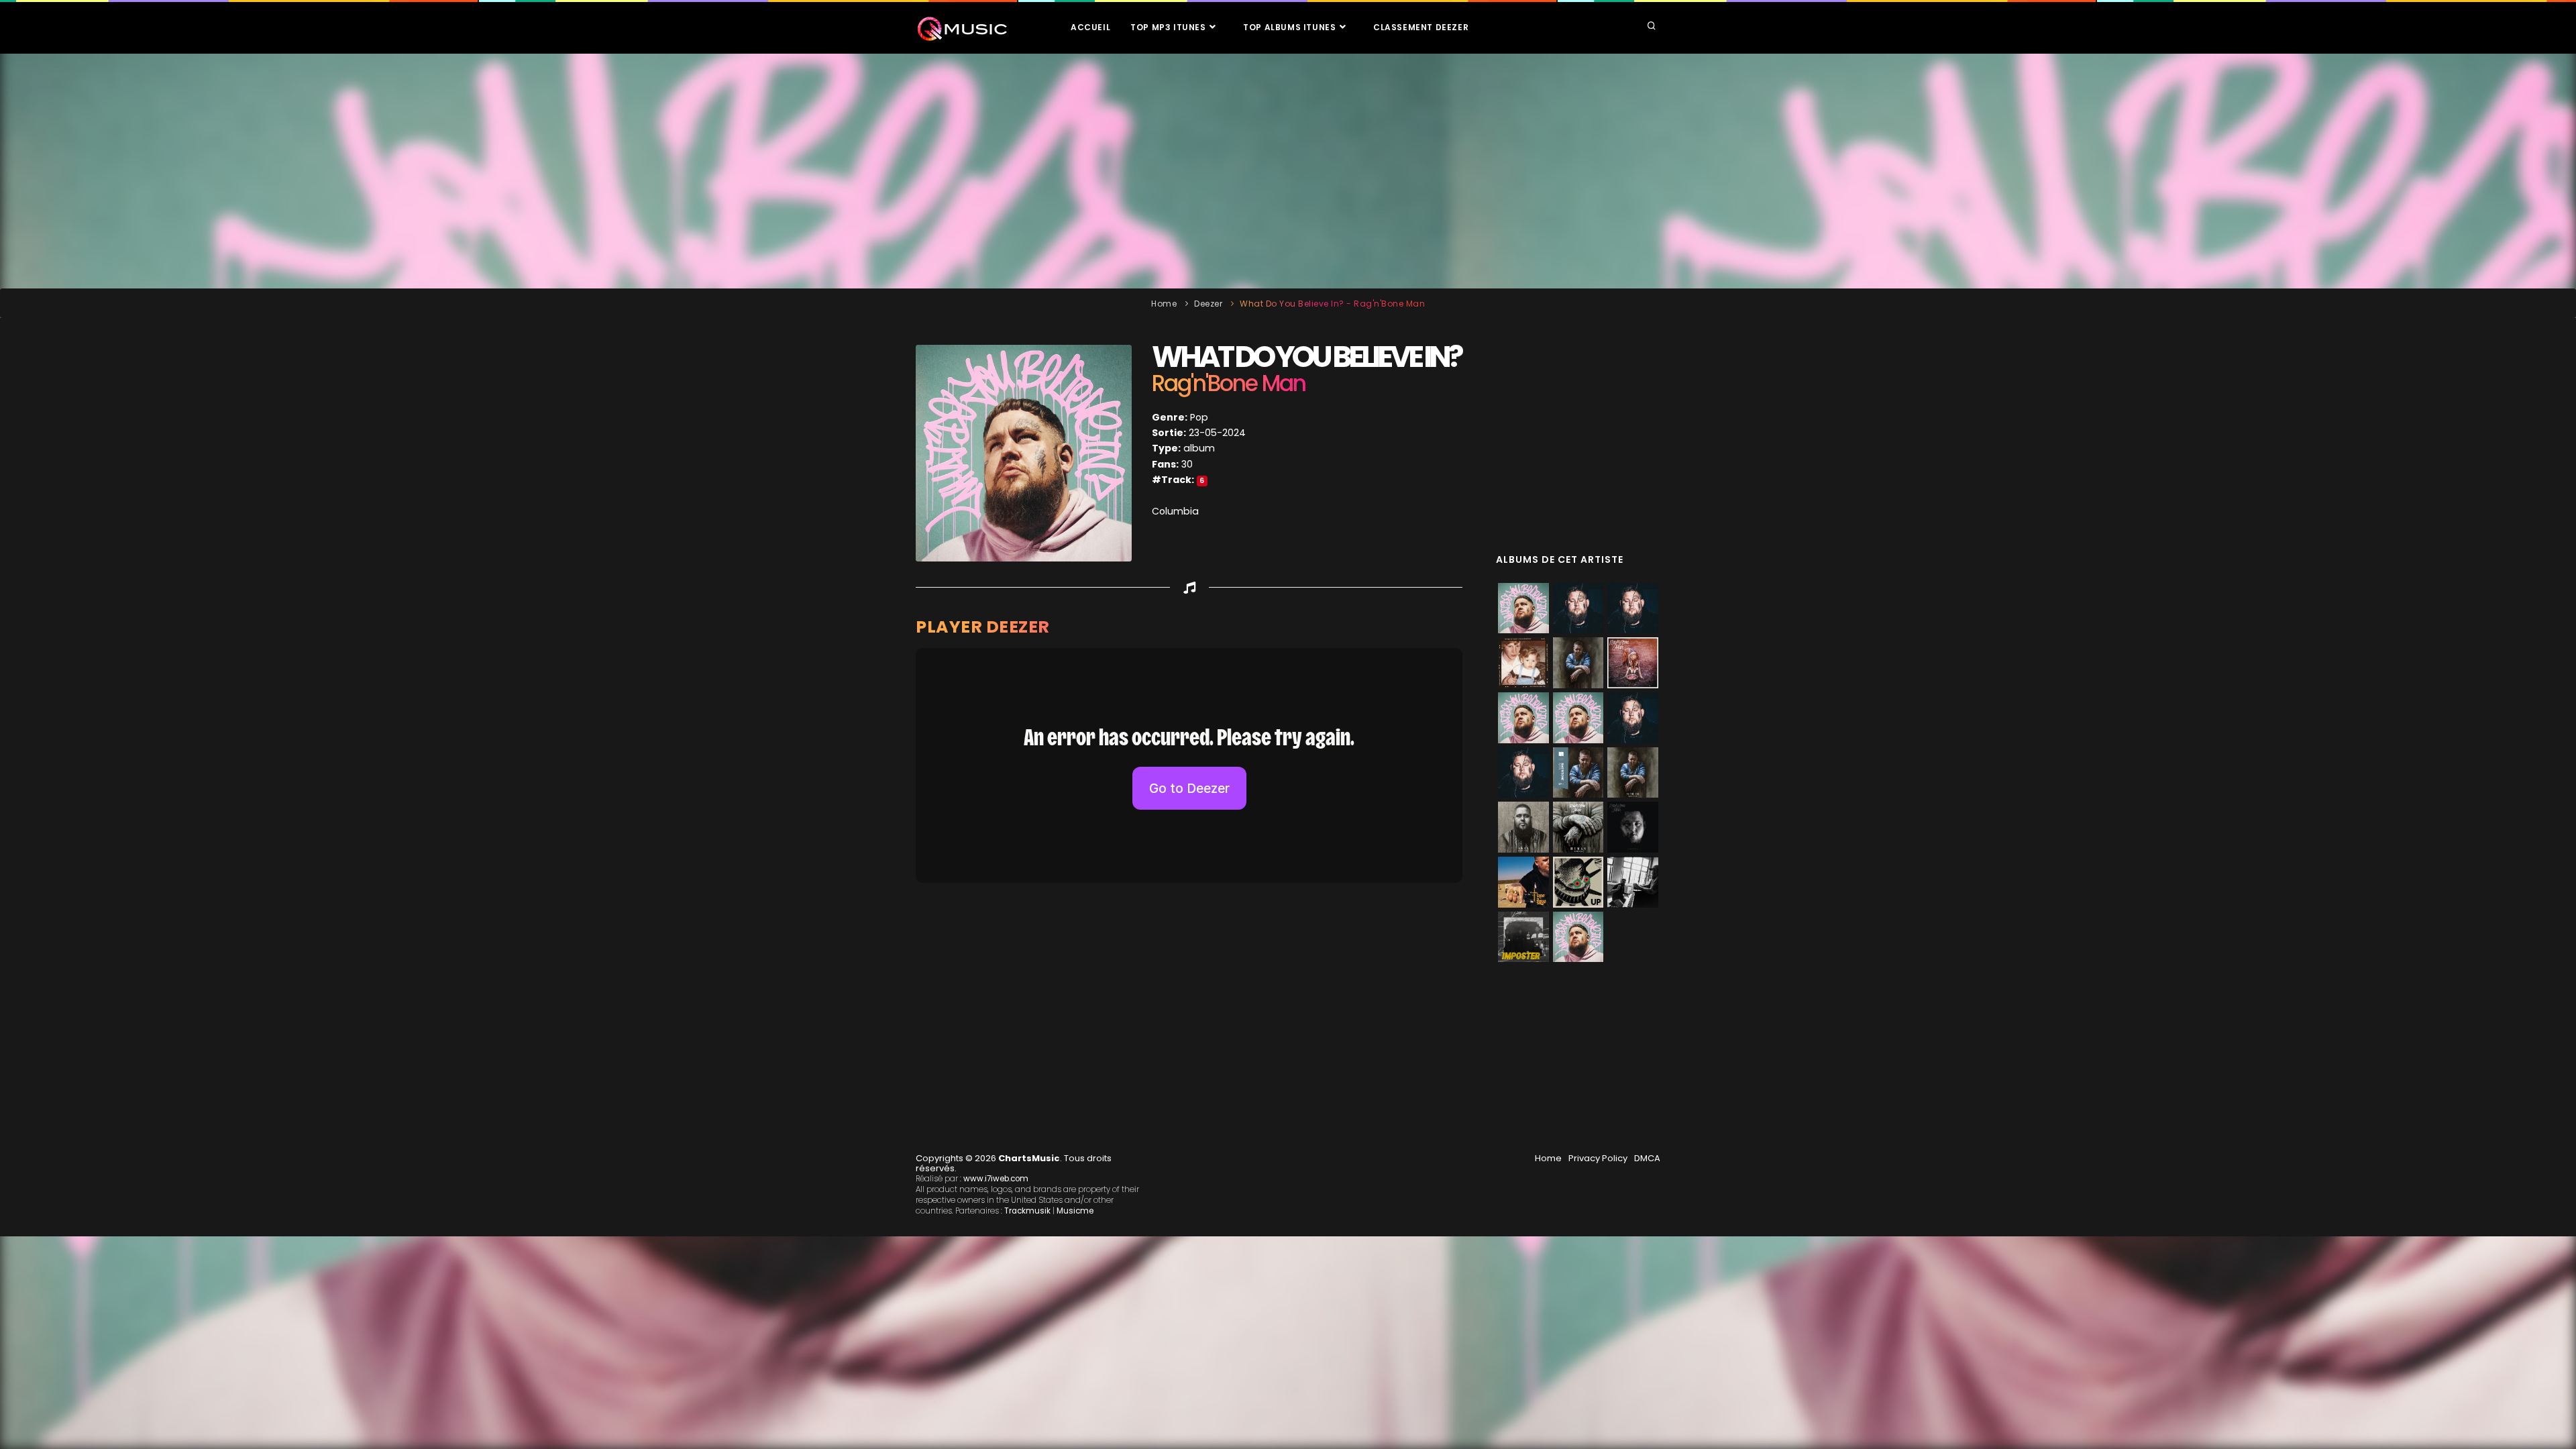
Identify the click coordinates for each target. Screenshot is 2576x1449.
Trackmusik (1027, 1211)
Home (1164, 304)
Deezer (1208, 304)
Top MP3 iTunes (1169, 27)
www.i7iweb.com (996, 1179)
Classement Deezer (1421, 27)
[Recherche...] (1652, 27)
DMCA (1647, 1158)
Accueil (1090, 27)
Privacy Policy (1598, 1158)
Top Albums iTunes (1291, 27)
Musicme (1075, 1211)
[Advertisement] (1288, 171)
